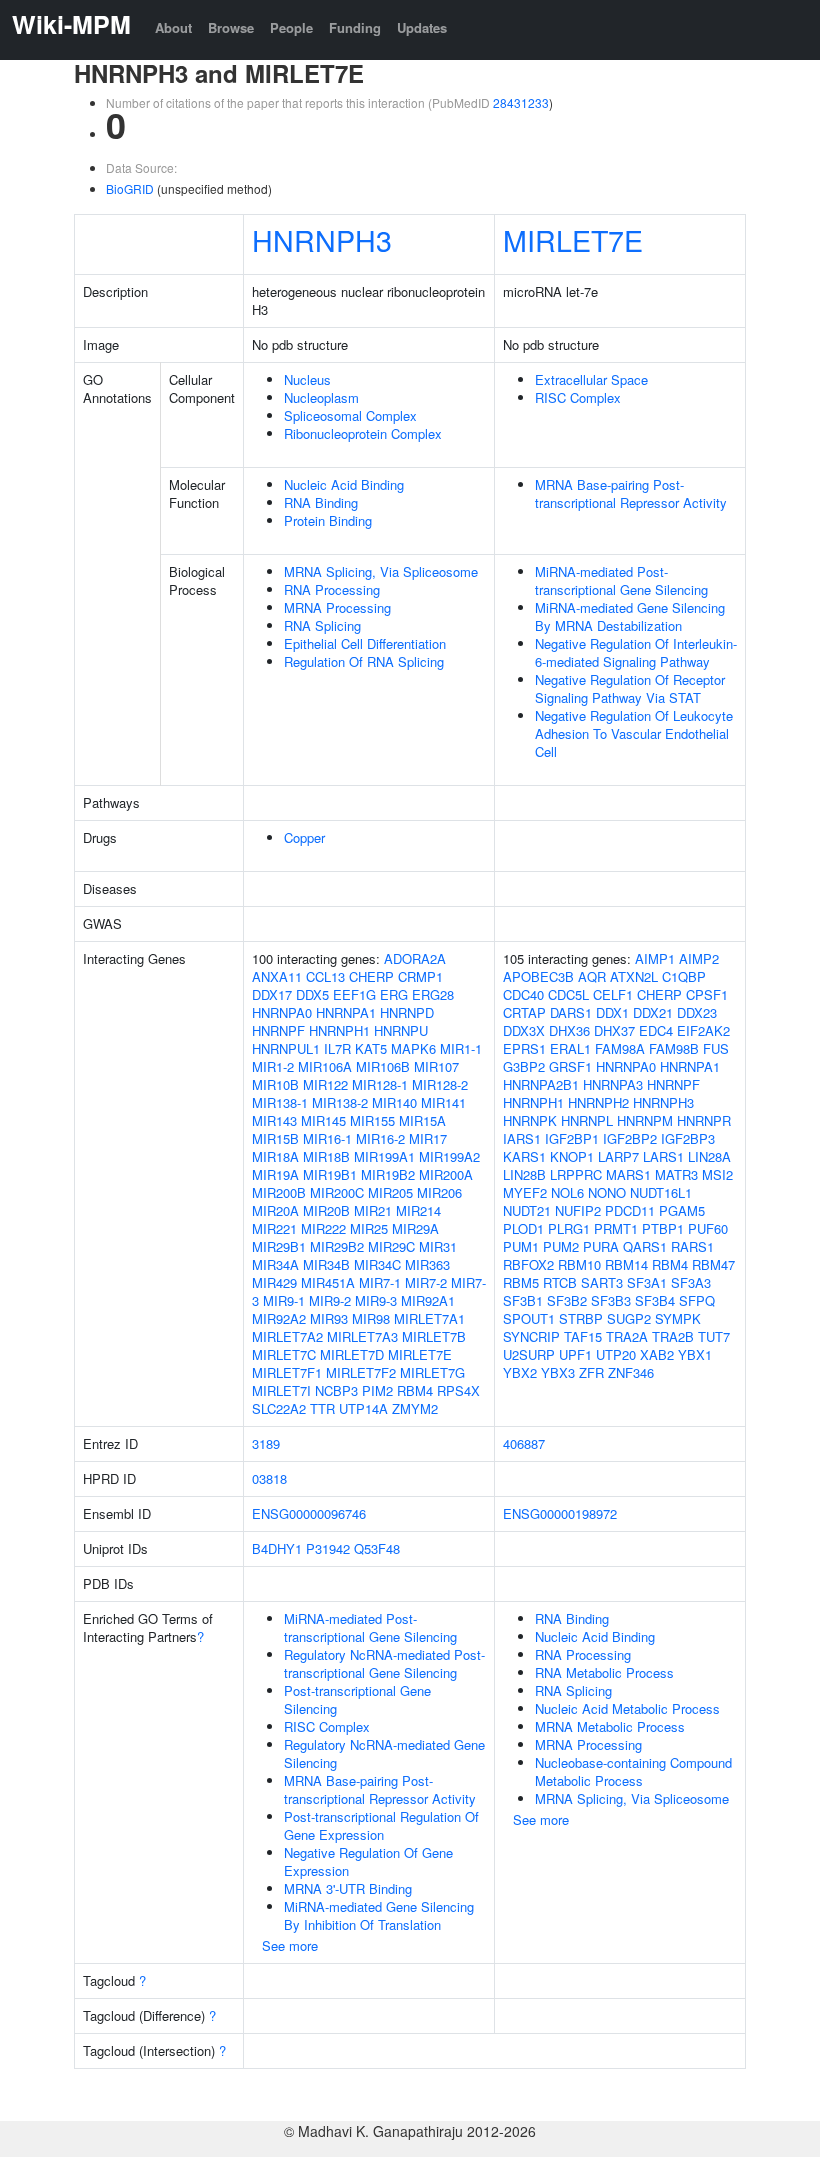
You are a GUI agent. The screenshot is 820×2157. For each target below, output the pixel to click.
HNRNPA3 (613, 1084)
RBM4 (415, 1390)
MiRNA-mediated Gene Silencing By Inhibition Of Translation (379, 1915)
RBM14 (626, 1264)
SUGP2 (629, 1318)
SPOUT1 (529, 1318)
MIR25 (369, 1228)
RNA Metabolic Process (604, 1672)
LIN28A (709, 1156)
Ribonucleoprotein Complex (363, 433)
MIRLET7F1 (287, 1372)
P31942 (328, 1548)
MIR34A (275, 1264)
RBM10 (579, 1264)
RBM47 (713, 1264)
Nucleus (307, 379)
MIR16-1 (327, 1138)
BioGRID (130, 188)
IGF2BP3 (688, 1138)
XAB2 (657, 1354)
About (173, 27)
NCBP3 (336, 1390)
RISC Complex (578, 397)
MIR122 (325, 1084)
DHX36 (569, 1030)
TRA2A (627, 1336)
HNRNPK (530, 1120)
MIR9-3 (376, 1300)
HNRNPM (645, 1120)
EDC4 (656, 1030)
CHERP (371, 976)
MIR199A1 (384, 1156)
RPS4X (458, 1390)
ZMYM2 (415, 1408)
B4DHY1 (277, 1548)
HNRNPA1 (346, 1012)
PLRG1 (569, 1228)
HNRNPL (587, 1120)
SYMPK (678, 1318)
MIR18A (275, 1156)
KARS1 (524, 1156)
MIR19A (275, 1174)
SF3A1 (647, 1282)
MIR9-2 (330, 1300)
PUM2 (561, 1246)
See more (290, 1945)
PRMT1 (616, 1228)
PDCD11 (630, 1210)
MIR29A (415, 1228)
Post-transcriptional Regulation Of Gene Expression (381, 1825)
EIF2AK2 (703, 1030)
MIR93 (329, 1318)
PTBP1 (663, 1228)
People (291, 27)
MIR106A (325, 1066)
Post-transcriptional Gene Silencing (357, 1699)
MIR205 (390, 1192)
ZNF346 (631, 1372)
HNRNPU (401, 1030)
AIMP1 (655, 958)
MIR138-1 (280, 1102)
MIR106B (383, 1066)
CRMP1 (420, 976)
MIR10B (275, 1084)
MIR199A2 (449, 1156)
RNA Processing (332, 589)
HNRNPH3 (322, 239)
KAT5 (371, 1048)
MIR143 (274, 1120)
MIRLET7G (432, 1372)
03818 (269, 1478)
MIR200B (279, 1192)
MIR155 (372, 1120)
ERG (394, 994)
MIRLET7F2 (361, 1372)
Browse (231, 27)
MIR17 (428, 1138)
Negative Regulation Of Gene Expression (368, 1861)
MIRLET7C (284, 1354)
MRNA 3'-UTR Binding (348, 1888)
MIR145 (323, 1120)
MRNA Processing (337, 607)
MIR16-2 (380, 1138)
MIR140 (394, 1102)
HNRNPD (407, 1012)
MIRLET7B (434, 1336)
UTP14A (363, 1408)
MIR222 (323, 1228)
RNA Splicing (322, 625)
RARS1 (692, 1246)
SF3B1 (523, 1300)
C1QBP (684, 976)
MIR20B (326, 1210)
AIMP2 (699, 958)
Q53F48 (377, 1548)
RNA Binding (321, 502)
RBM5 (521, 1282)
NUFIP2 (578, 1210)
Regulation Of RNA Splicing (364, 661)
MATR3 (676, 1174)
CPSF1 (707, 994)
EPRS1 (524, 1048)
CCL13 (325, 976)
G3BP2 (524, 1066)
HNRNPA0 (282, 1012)
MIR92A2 (279, 1318)
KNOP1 (572, 1156)
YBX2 (520, 1372)
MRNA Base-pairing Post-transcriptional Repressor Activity (631, 493)
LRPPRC (576, 1174)
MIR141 (443, 1102)
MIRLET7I (281, 1390)
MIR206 (439, 1192)
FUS (716, 1048)
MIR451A (328, 1282)
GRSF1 (570, 1066)
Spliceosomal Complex (350, 415)
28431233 (521, 102)
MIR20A (275, 1210)
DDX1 (612, 1012)
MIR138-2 (340, 1102)
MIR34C (377, 1264)
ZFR (591, 1372)
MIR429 (274, 1282)
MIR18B (326, 1156)
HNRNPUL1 (286, 1048)
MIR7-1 (380, 1282)
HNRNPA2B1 (541, 1084)
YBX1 (695, 1354)
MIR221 (274, 1228)
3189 (266, 1443)
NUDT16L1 (661, 1192)
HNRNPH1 (339, 1030)
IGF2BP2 (630, 1138)
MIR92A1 (428, 1300)
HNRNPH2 (598, 1102)
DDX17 (272, 994)
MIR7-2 (426, 1282)
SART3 (602, 1282)
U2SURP (529, 1354)
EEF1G (354, 994)
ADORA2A (415, 958)
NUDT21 (527, 1210)
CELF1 (613, 994)
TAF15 (583, 1336)
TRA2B (673, 1336)
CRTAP (524, 1012)
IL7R (337, 1048)
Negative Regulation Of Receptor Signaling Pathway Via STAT (630, 688)
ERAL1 (570, 1048)
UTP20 (616, 1354)
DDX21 (653, 1012)
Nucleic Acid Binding (344, 484)
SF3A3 (691, 1282)
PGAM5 (682, 1210)
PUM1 (521, 1246)
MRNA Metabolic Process (610, 1726)
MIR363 (427, 1264)
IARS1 (522, 1138)
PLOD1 (523, 1228)
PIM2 (377, 1390)
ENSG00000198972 (560, 1513)
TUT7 (714, 1336)
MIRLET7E (573, 239)
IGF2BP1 (572, 1138)
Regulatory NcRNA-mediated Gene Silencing (384, 1753)
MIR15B (275, 1138)
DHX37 (614, 1030)
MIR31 (438, 1246)
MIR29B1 (279, 1246)
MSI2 (717, 1174)
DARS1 (571, 1012)
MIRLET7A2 (287, 1336)
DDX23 (697, 1012)
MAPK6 (413, 1048)
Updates (422, 27)
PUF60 (708, 1228)
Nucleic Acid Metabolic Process (627, 1708)
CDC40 (523, 994)
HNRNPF (278, 1030)
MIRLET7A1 (429, 1318)
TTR (322, 1408)
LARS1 (663, 1156)
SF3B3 (611, 1300)
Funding (355, 27)
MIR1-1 (461, 1048)
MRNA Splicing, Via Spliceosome (381, 571)
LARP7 (618, 1156)
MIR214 (418, 1210)
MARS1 (628, 1174)
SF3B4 (655, 1300)
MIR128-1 (380, 1084)
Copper (304, 837)
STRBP (581, 1318)
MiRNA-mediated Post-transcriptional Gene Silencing (621, 580)
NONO (607, 1192)
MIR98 (371, 1318)
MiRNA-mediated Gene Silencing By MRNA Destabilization (630, 616)
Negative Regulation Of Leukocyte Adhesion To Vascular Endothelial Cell (634, 733)
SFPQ (697, 1300)
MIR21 (373, 1210)
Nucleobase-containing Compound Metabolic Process (633, 1771)
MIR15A (422, 1120)
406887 (524, 1443)
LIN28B (524, 1174)
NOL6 (567, 1192)
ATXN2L (634, 976)
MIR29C (391, 1246)
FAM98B (674, 1048)
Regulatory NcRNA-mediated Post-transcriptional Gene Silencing (384, 1663)
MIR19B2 (388, 1174)
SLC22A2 (279, 1408)
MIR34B (326, 1264)
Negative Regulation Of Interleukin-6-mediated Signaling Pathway (636, 652)
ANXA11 (277, 976)
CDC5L (568, 994)
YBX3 (558, 1372)
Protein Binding (328, 520)
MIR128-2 (440, 1084)
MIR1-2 (273, 1066)
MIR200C (337, 1192)
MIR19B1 (330, 1174)
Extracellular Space (591, 379)
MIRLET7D (352, 1354)
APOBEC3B (538, 976)
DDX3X (524, 1030)
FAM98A (620, 1048)
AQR (592, 976)
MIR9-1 (284, 1300)
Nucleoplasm (321, 397)
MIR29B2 (337, 1246)
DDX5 (312, 994)
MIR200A (446, 1174)
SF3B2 (567, 1300)
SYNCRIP (531, 1336)
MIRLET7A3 (362, 1336)
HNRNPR (704, 1120)
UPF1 (575, 1354)
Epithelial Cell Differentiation (365, 643)
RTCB (560, 1282)
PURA (601, 1246)
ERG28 (433, 994)
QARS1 (645, 1246)
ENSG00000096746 (309, 1513)
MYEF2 (525, 1192)
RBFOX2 (528, 1264)
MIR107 (436, 1066)
